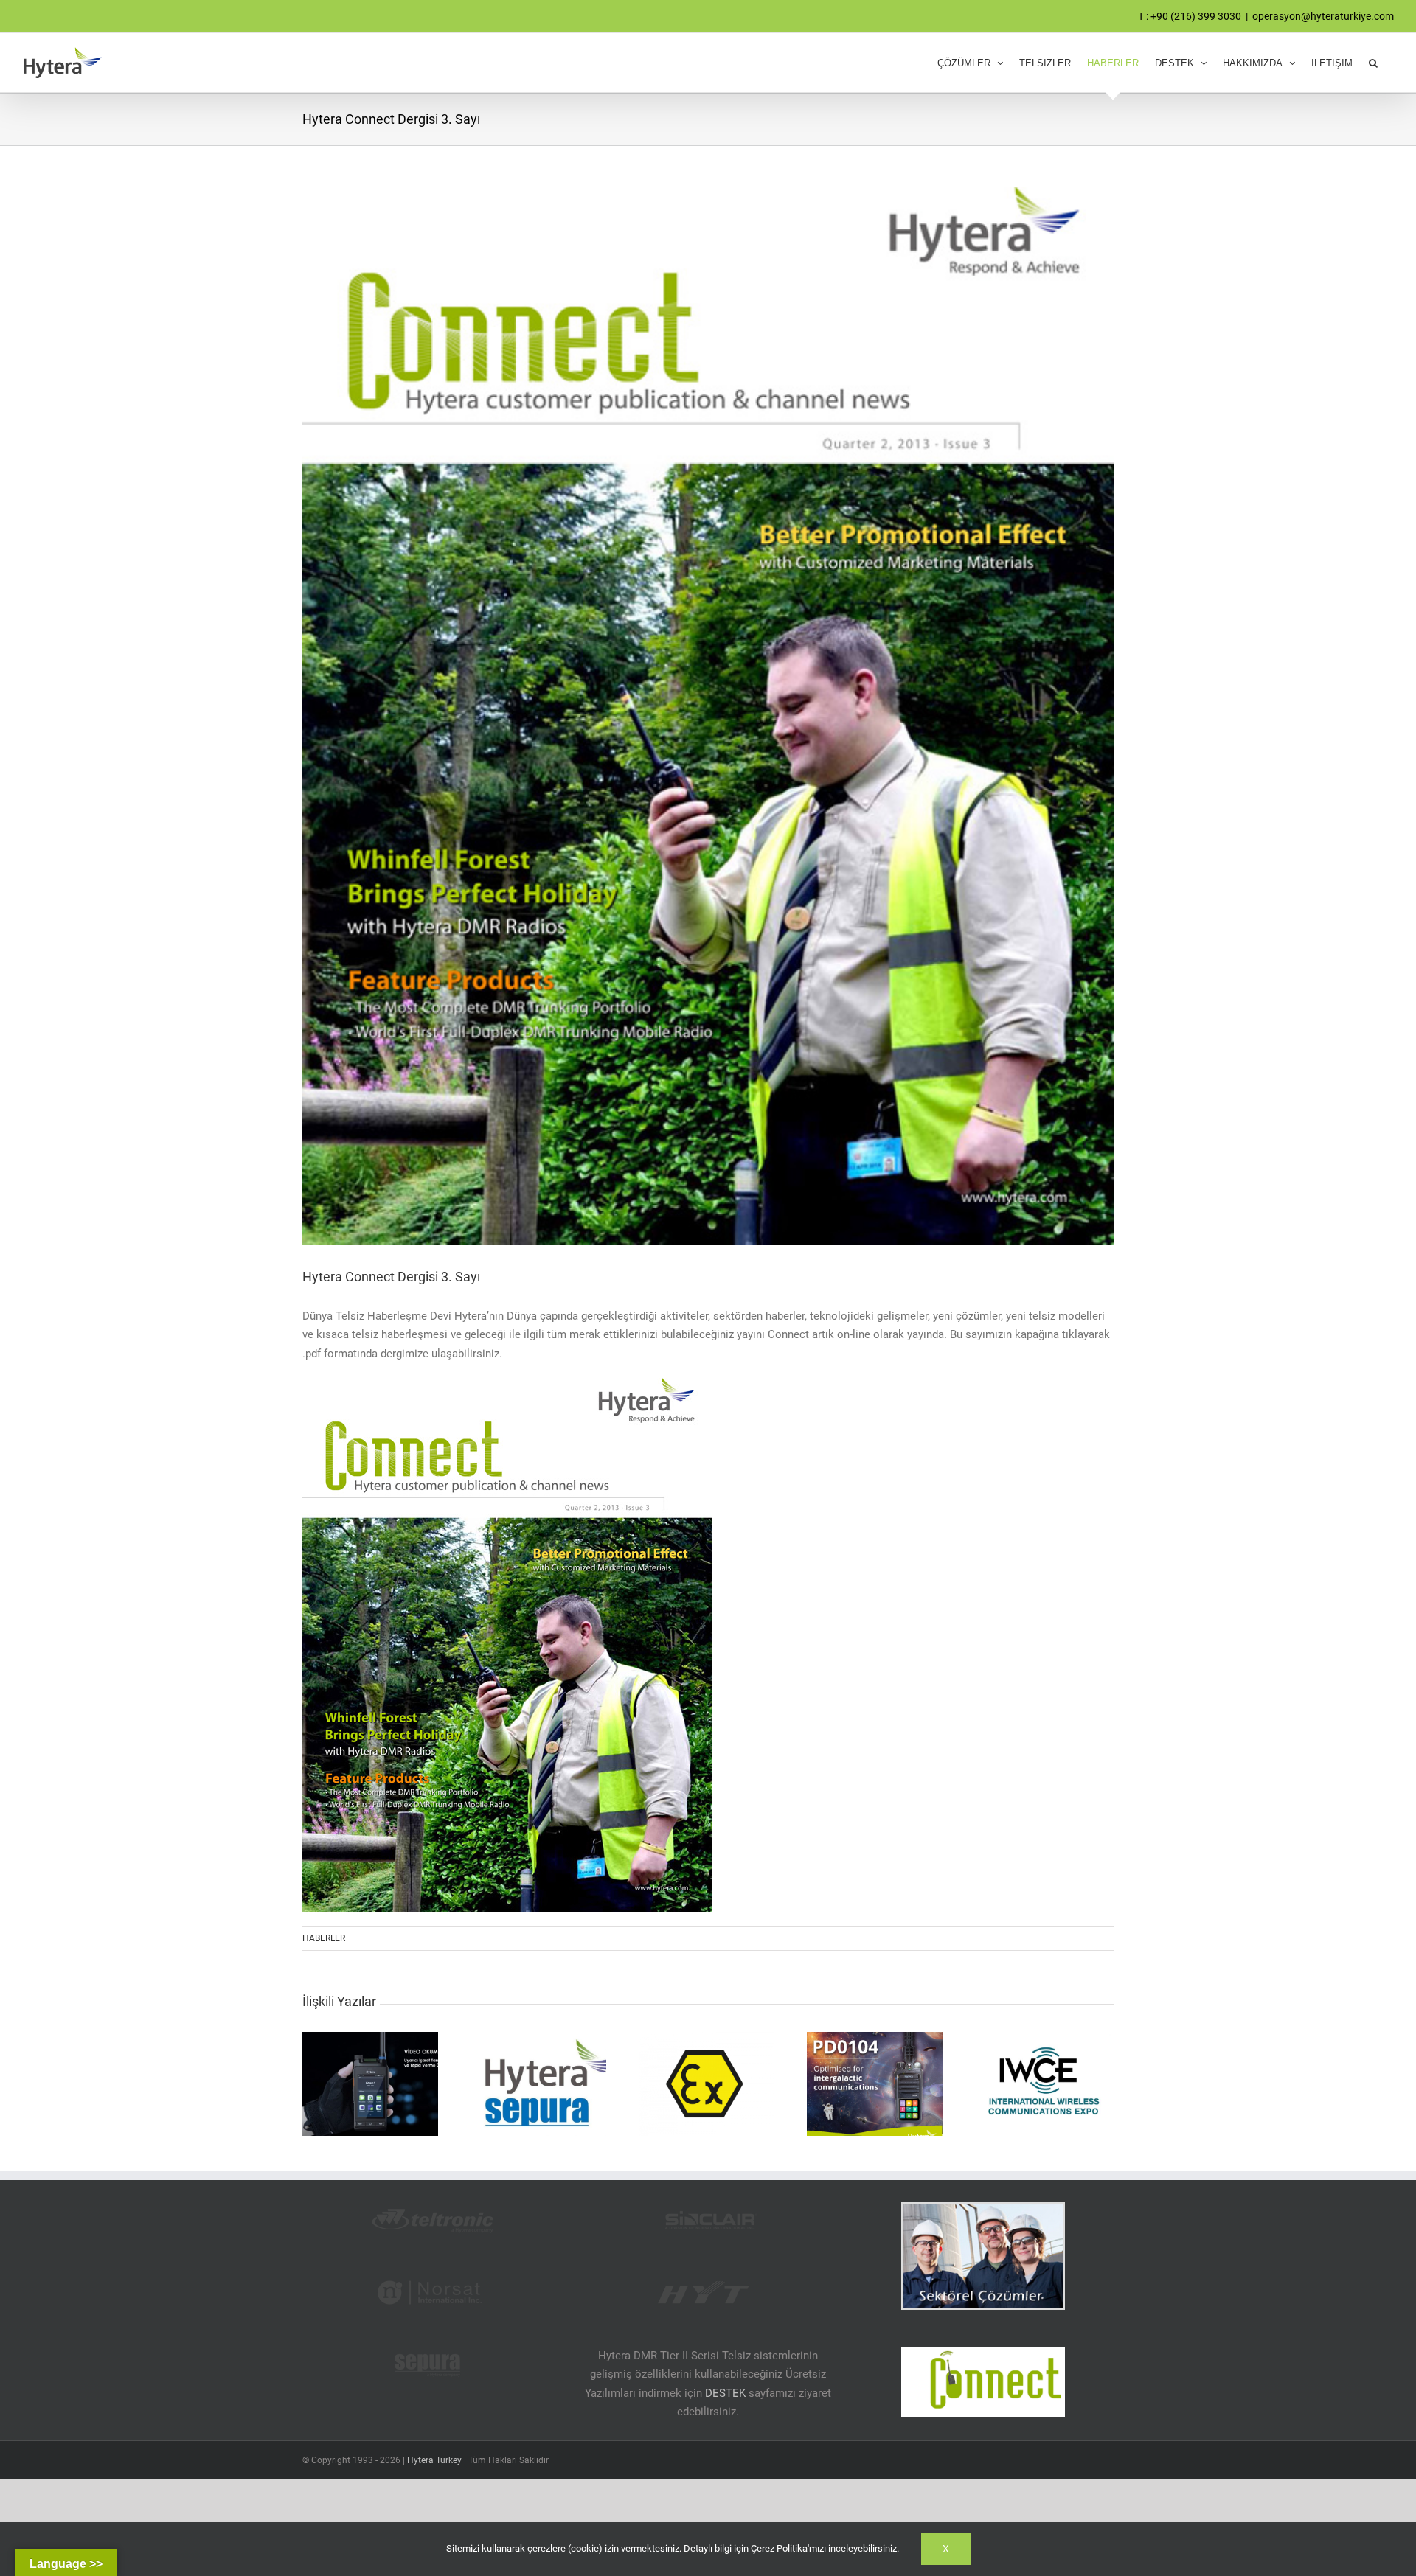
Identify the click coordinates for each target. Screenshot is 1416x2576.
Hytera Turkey (434, 2460)
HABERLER (324, 1938)
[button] (1373, 63)
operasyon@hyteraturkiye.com (1323, 16)
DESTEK (725, 2393)
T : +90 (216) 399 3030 (1190, 16)
